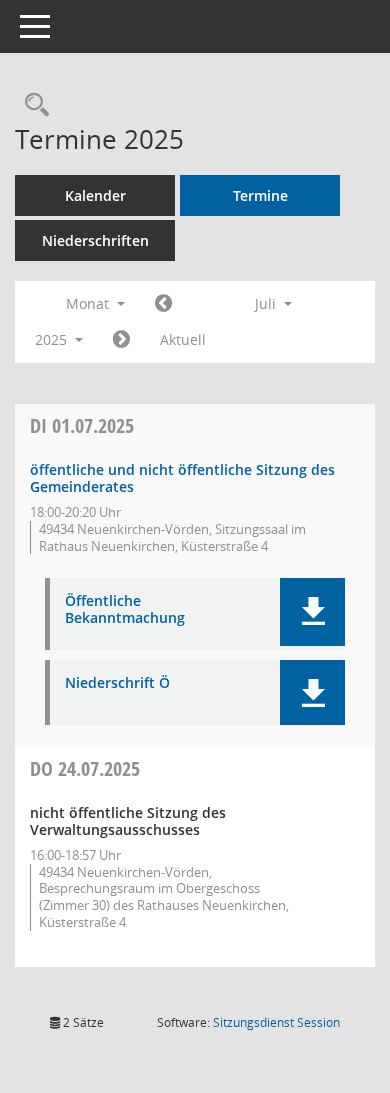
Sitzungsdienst (276, 1022)
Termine (260, 195)
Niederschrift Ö (117, 683)
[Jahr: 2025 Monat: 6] (163, 304)
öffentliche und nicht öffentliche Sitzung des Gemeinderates (182, 478)
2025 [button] (53, 339)
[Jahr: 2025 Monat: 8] (121, 340)
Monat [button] (89, 303)
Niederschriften (95, 240)
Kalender (95, 195)
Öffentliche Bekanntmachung (125, 610)
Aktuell (183, 339)
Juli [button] (267, 303)
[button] (312, 612)
